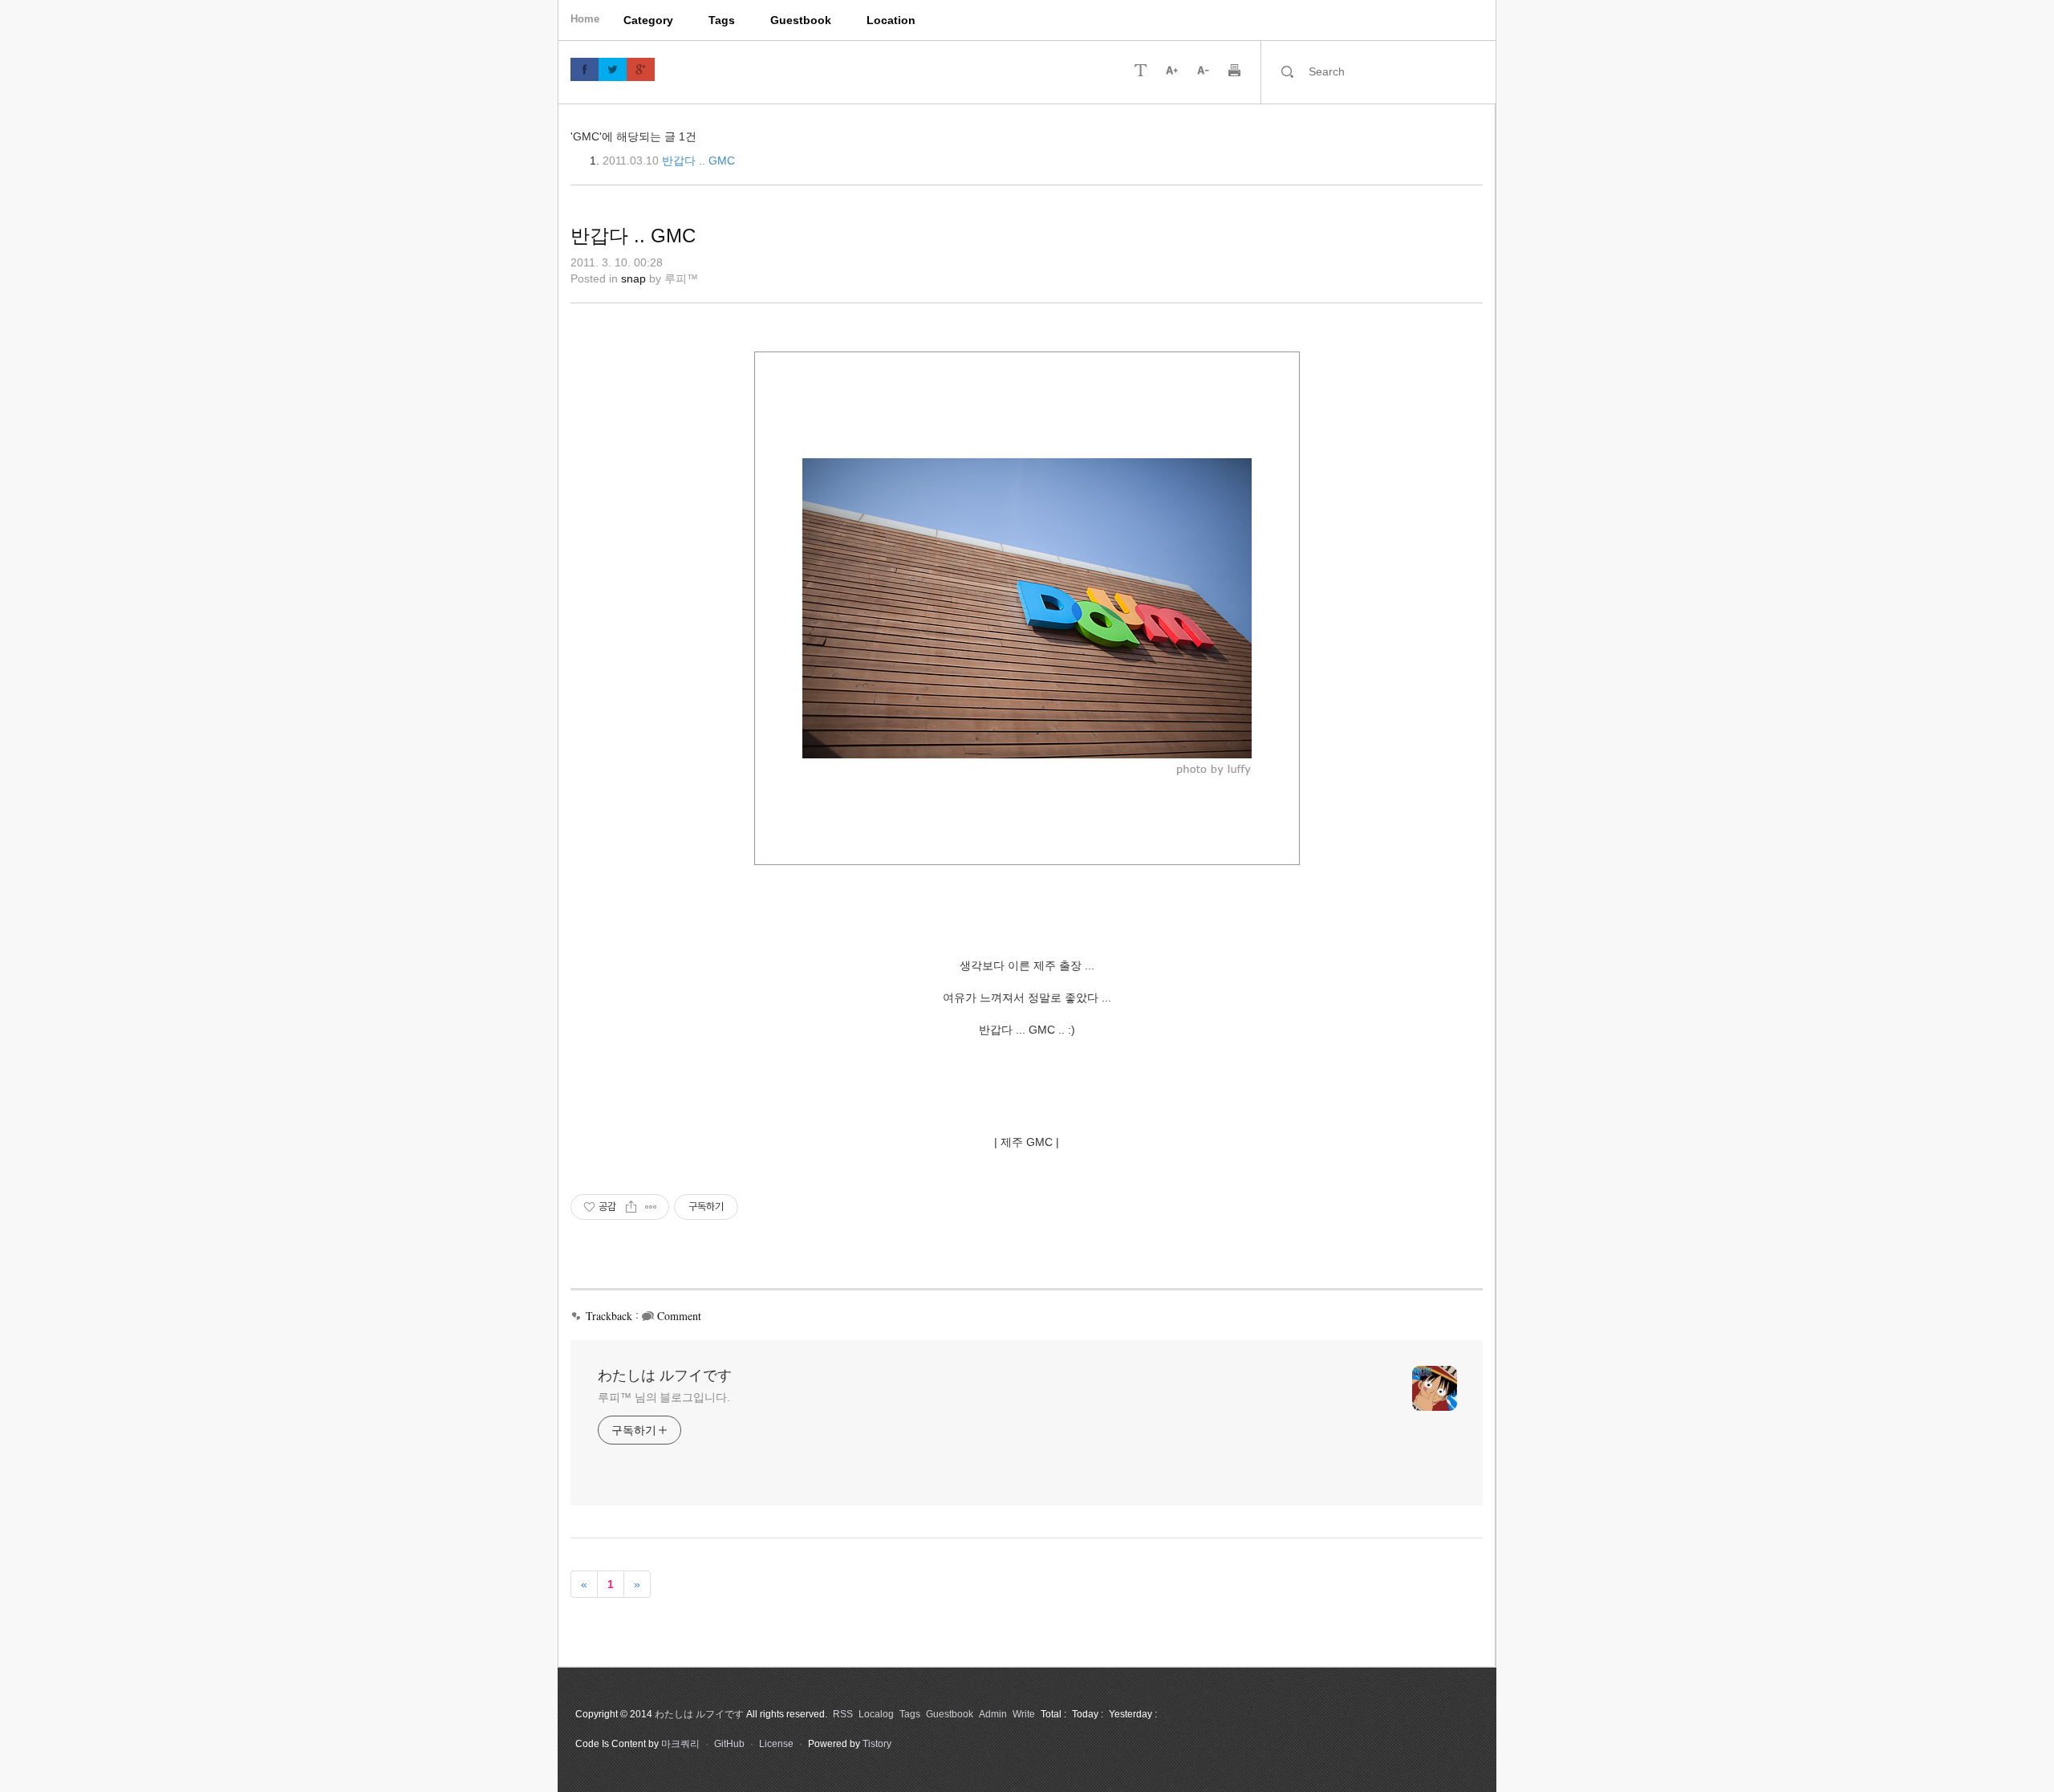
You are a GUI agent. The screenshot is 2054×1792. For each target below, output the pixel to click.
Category (648, 20)
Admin (993, 1714)
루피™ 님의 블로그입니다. (664, 1397)
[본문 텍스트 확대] (1172, 69)
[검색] (1287, 71)
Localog (876, 1714)
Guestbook (801, 20)
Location (891, 20)
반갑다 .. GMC (698, 161)
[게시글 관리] (651, 1207)
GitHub (729, 1744)
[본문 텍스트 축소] (1203, 69)
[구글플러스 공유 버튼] (641, 69)
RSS (843, 1714)
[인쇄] (1234, 69)
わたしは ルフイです (665, 1375)
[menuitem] (648, 20)
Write (1024, 1714)
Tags (722, 20)
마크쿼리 (680, 1744)
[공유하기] (631, 1207)
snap (633, 278)
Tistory (877, 1744)
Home (585, 19)
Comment (679, 1316)
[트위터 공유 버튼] (613, 69)
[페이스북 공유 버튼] (585, 69)
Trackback (609, 1316)
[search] (1392, 71)
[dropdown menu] (1141, 69)
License (776, 1744)
